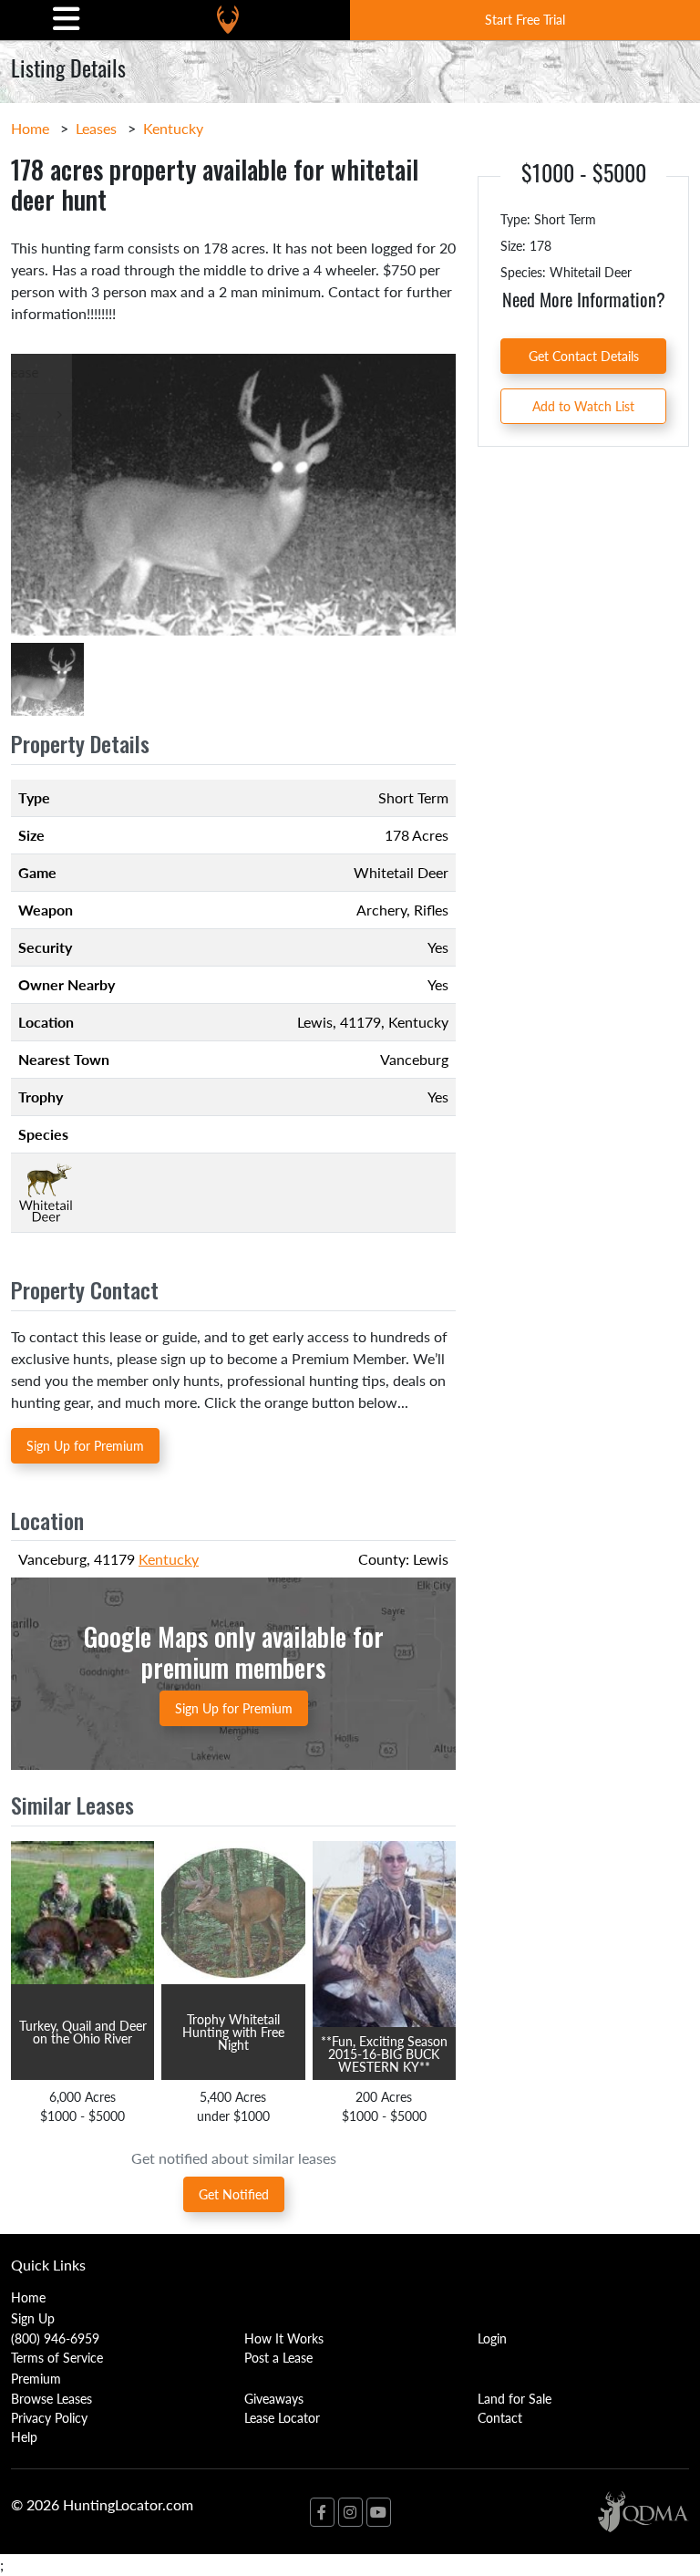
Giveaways (274, 2398)
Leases (96, 128)
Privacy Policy (49, 2417)
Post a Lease (278, 2357)
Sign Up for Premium (85, 1445)
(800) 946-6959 (55, 2338)
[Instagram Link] (350, 2512)
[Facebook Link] (322, 2512)
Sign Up (33, 2318)
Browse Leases (51, 2398)
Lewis (315, 1022)
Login (492, 2338)
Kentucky (173, 128)
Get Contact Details (584, 356)
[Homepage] (228, 20)
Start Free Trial (525, 19)
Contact (500, 2417)
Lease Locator (282, 2417)
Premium (36, 2378)
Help (24, 2436)
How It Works (284, 2338)
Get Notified (234, 2194)
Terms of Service (57, 2357)
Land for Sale (515, 2398)
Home (30, 128)
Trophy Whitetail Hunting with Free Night (233, 2032)
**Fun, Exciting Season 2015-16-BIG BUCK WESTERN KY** (384, 2054)
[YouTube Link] (379, 2512)
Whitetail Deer (401, 872)
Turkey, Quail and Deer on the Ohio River (83, 2032)
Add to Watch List (583, 406)
